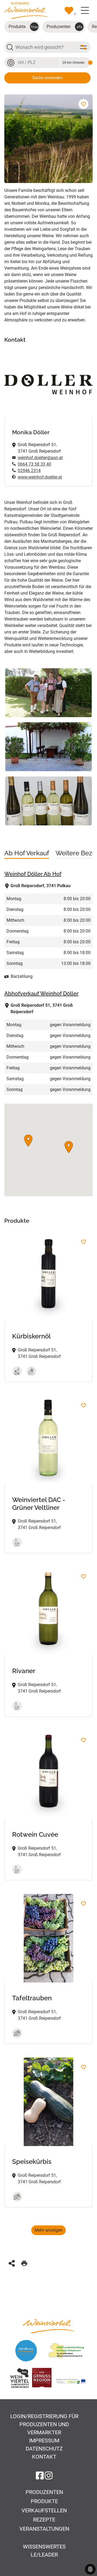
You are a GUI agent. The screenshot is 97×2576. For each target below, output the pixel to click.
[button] (69, 1147)
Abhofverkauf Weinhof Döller (41, 994)
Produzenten (64, 27)
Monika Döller (31, 432)
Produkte (23, 27)
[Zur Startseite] (26, 10)
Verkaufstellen (44, 2510)
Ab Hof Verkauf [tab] (27, 853)
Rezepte (44, 2520)
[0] (69, 11)
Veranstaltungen (44, 2529)
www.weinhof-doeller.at (40, 477)
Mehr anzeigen (48, 2230)
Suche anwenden (47, 78)
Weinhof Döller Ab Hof (33, 874)
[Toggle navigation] (85, 11)
